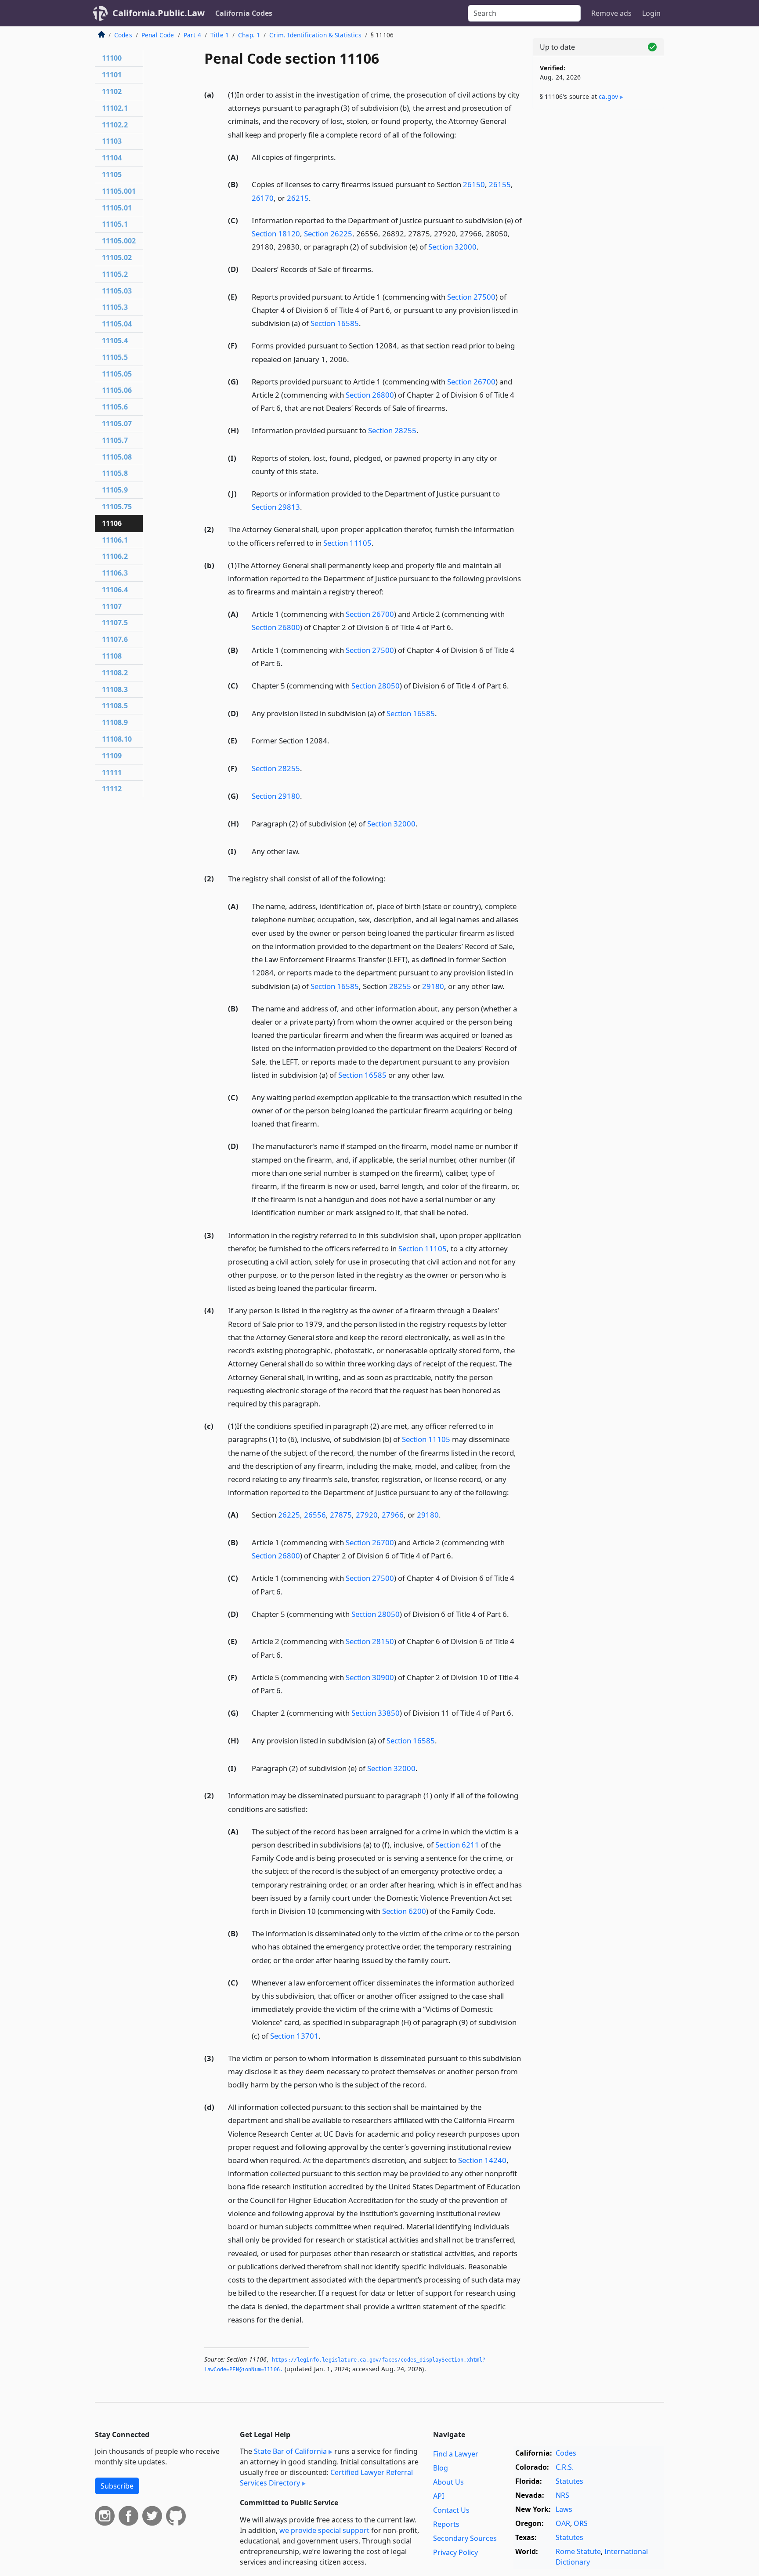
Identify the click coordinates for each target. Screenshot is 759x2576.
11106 (112, 523)
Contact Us (451, 2510)
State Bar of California (290, 2451)
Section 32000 (452, 247)
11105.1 (115, 224)
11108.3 (115, 689)
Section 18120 (276, 234)
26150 (474, 184)
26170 (263, 198)
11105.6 (115, 407)
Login (651, 13)
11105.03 (117, 291)
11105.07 (117, 424)
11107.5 (115, 623)
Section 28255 (392, 430)
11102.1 (115, 108)
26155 (500, 184)
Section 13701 (294, 2036)
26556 (315, 1515)
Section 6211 (457, 1845)
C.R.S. (565, 2467)
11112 (112, 789)
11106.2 (115, 556)
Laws (564, 2509)
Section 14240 (482, 2160)
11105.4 (115, 341)
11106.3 (115, 573)
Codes (123, 35)
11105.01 (117, 208)
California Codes (244, 13)
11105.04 (117, 324)
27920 (367, 1515)
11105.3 (115, 307)
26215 (298, 198)
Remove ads (611, 13)
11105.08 (117, 457)
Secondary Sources (465, 2538)
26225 (289, 1515)
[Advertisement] (598, 254)
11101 (112, 75)
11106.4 (115, 590)
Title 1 (220, 35)
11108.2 (115, 673)
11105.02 (117, 257)
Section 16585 (335, 323)
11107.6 (115, 639)
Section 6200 (404, 1911)
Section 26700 (471, 382)
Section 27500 (471, 297)
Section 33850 (376, 1713)
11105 (112, 174)
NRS (562, 2495)
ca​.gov (608, 96)
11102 (112, 91)
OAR (563, 2523)
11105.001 (119, 191)
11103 (112, 141)
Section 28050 (376, 686)
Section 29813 (276, 507)
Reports (446, 2524)
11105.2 (115, 274)
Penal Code (158, 35)
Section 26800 (370, 395)
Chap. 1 (249, 35)
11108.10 (117, 739)
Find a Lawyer (456, 2454)
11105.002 (119, 241)
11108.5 (115, 706)
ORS (581, 2523)
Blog (441, 2468)
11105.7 (115, 440)
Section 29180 (276, 796)
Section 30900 (370, 1677)
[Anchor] (461, 134)
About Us (448, 2482)
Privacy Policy (455, 2552)
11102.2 (115, 125)
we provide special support (324, 2530)
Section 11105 (347, 543)
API (439, 2496)
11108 (112, 656)
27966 (393, 1515)
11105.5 (115, 357)
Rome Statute (578, 2551)
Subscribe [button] (117, 2486)
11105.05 (117, 374)
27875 (341, 1515)
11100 (112, 58)
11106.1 (115, 540)
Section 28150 (370, 1641)
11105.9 (115, 490)
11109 (112, 756)
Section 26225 (328, 234)
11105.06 (117, 390)
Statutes (569, 2481)
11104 (112, 158)
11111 (112, 772)
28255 (400, 986)
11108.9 (115, 722)
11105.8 (115, 473)
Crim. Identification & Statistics (315, 35)
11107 (112, 606)
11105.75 (117, 507)
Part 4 (192, 35)
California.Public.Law (159, 13)
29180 (433, 986)
